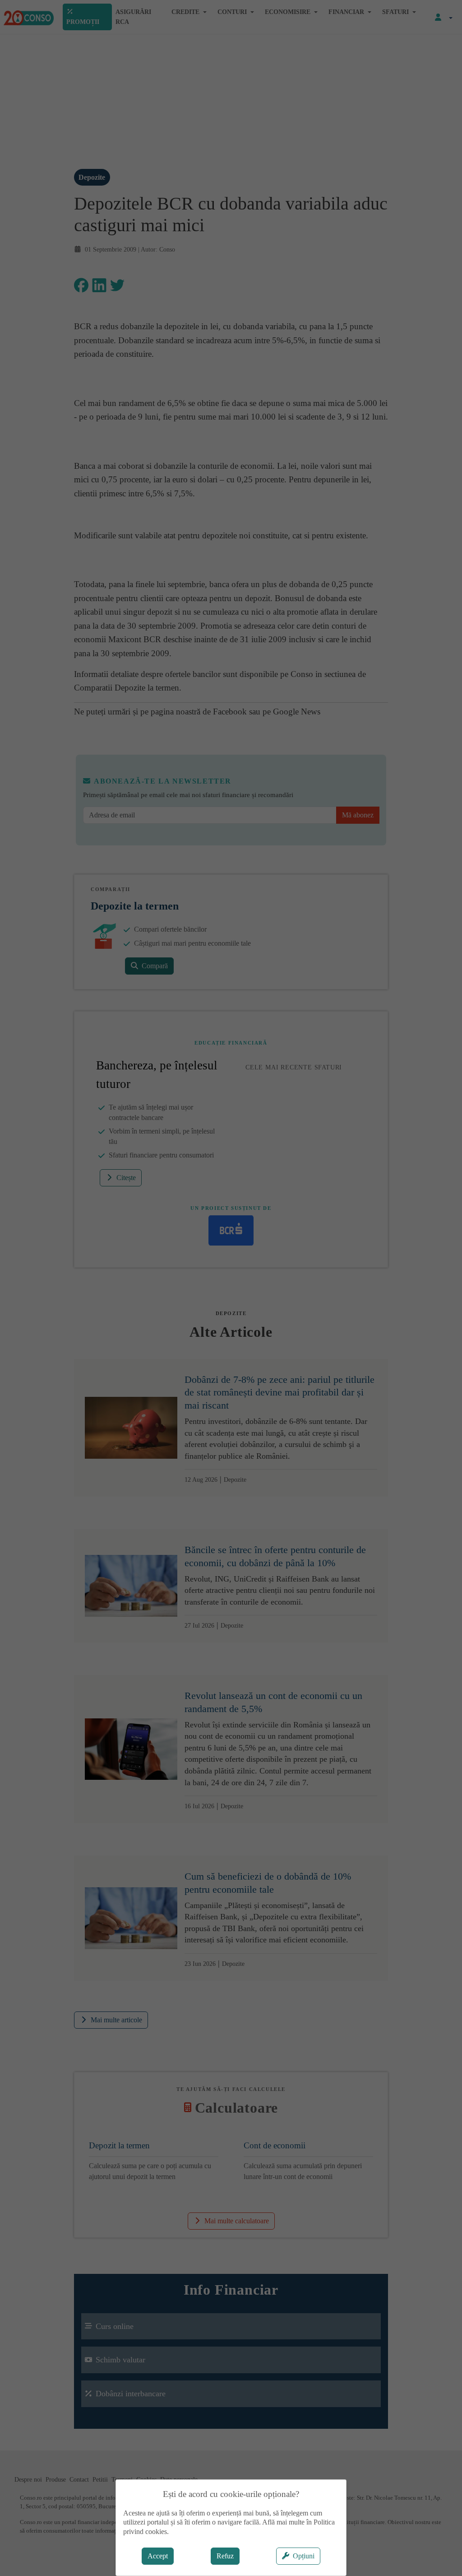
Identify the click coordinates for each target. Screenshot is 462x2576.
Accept (158, 2556)
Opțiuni (304, 2556)
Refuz (225, 2556)
